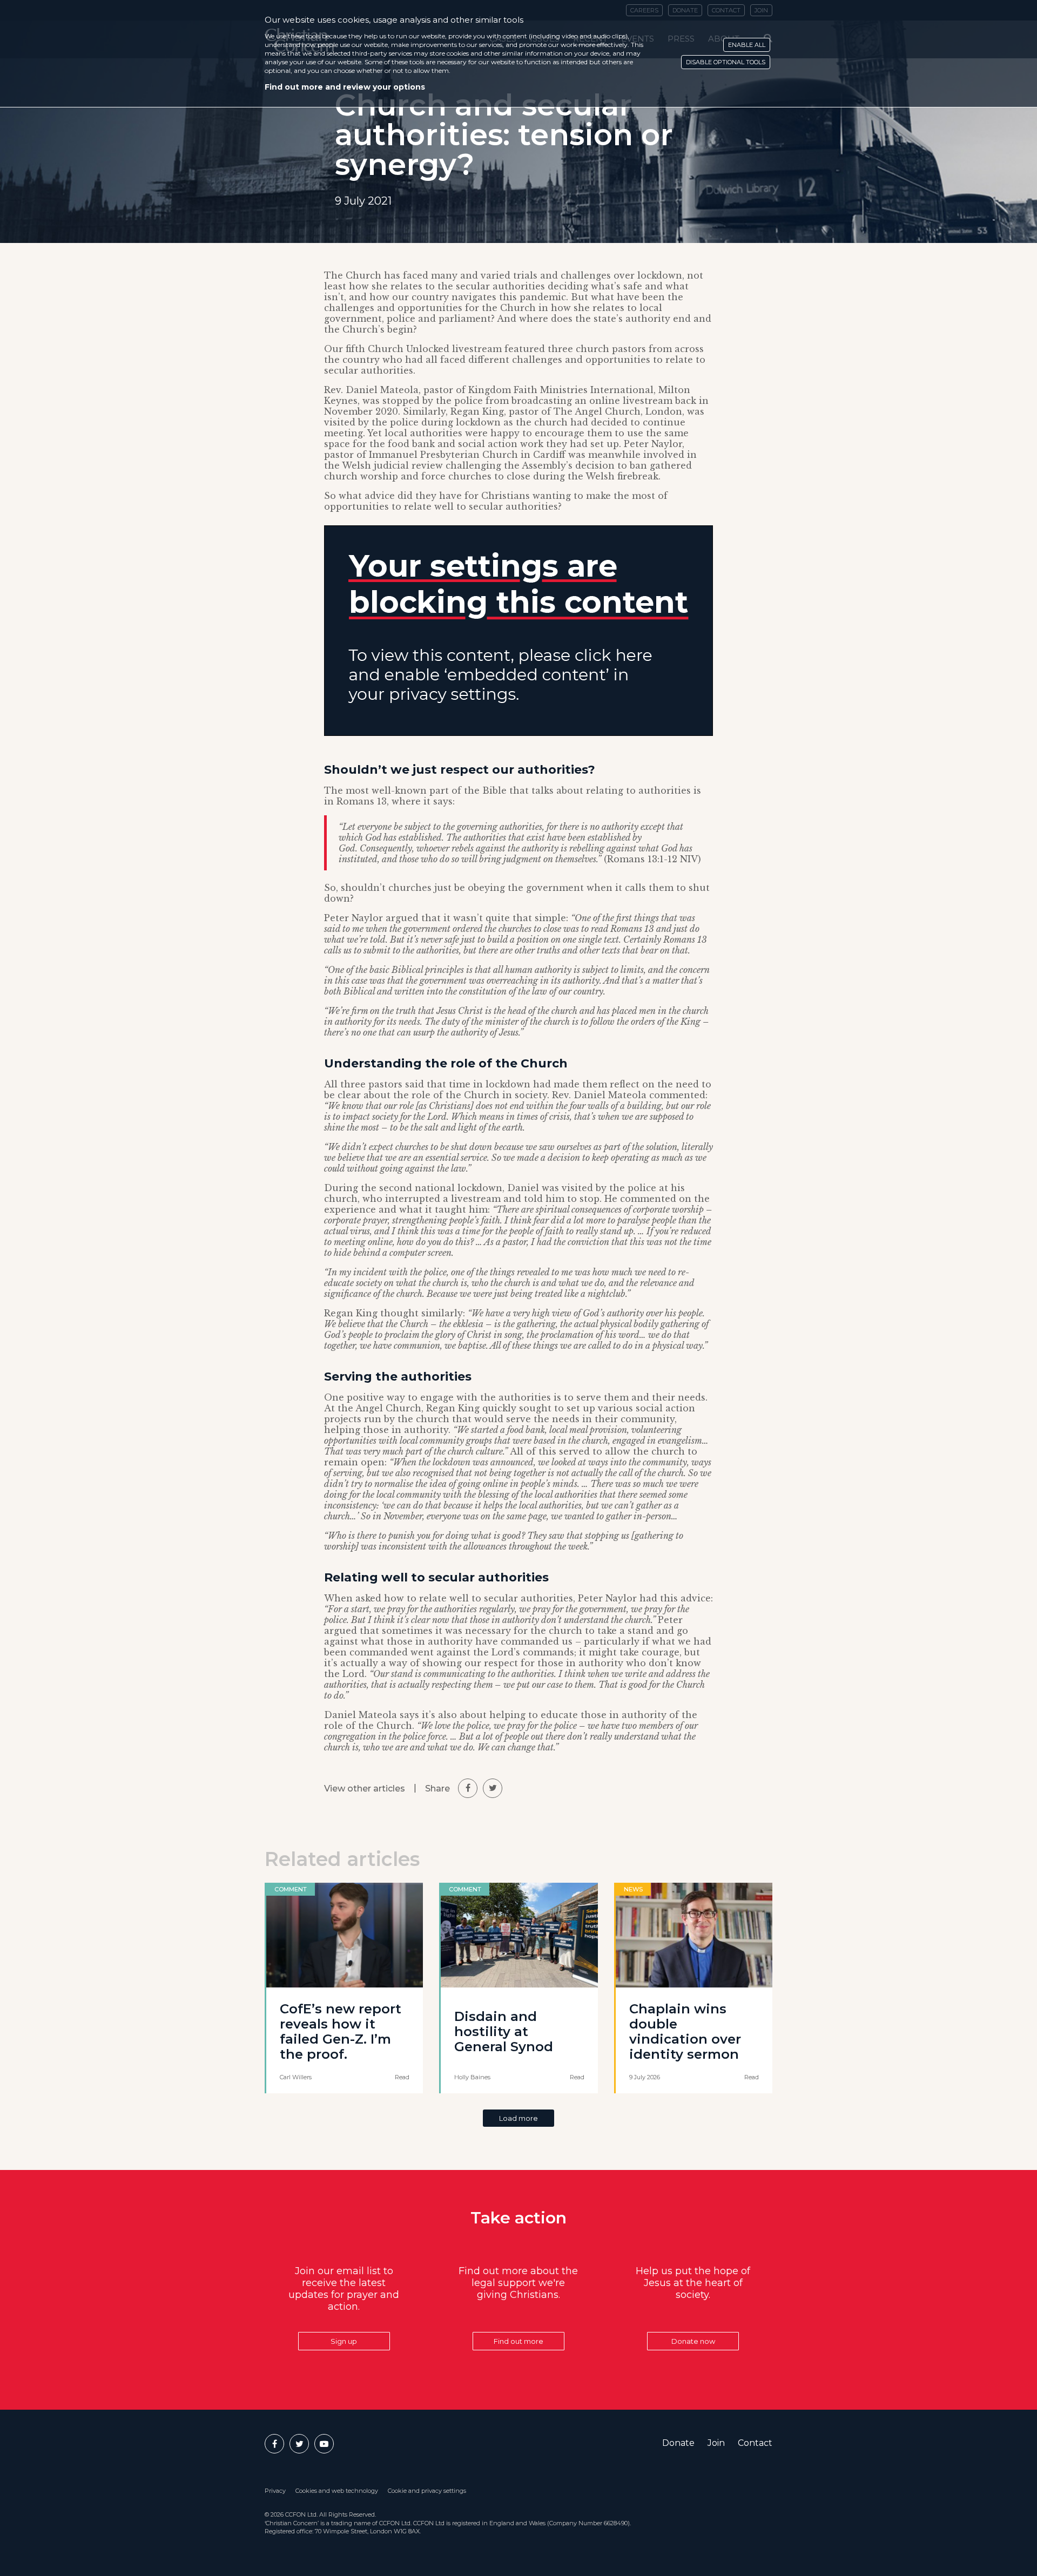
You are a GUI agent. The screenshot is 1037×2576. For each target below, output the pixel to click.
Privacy (275, 2491)
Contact (755, 2443)
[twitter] (493, 1788)
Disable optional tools (726, 62)
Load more (518, 2118)
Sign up (344, 2341)
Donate (678, 2443)
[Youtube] (324, 2444)
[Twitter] (299, 2444)
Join (716, 2443)
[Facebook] (274, 2444)
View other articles (365, 1789)
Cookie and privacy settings (427, 2491)
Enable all (747, 45)
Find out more (518, 2341)
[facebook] (468, 1788)
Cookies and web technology (337, 2491)
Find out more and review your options (345, 87)
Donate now (693, 2341)
